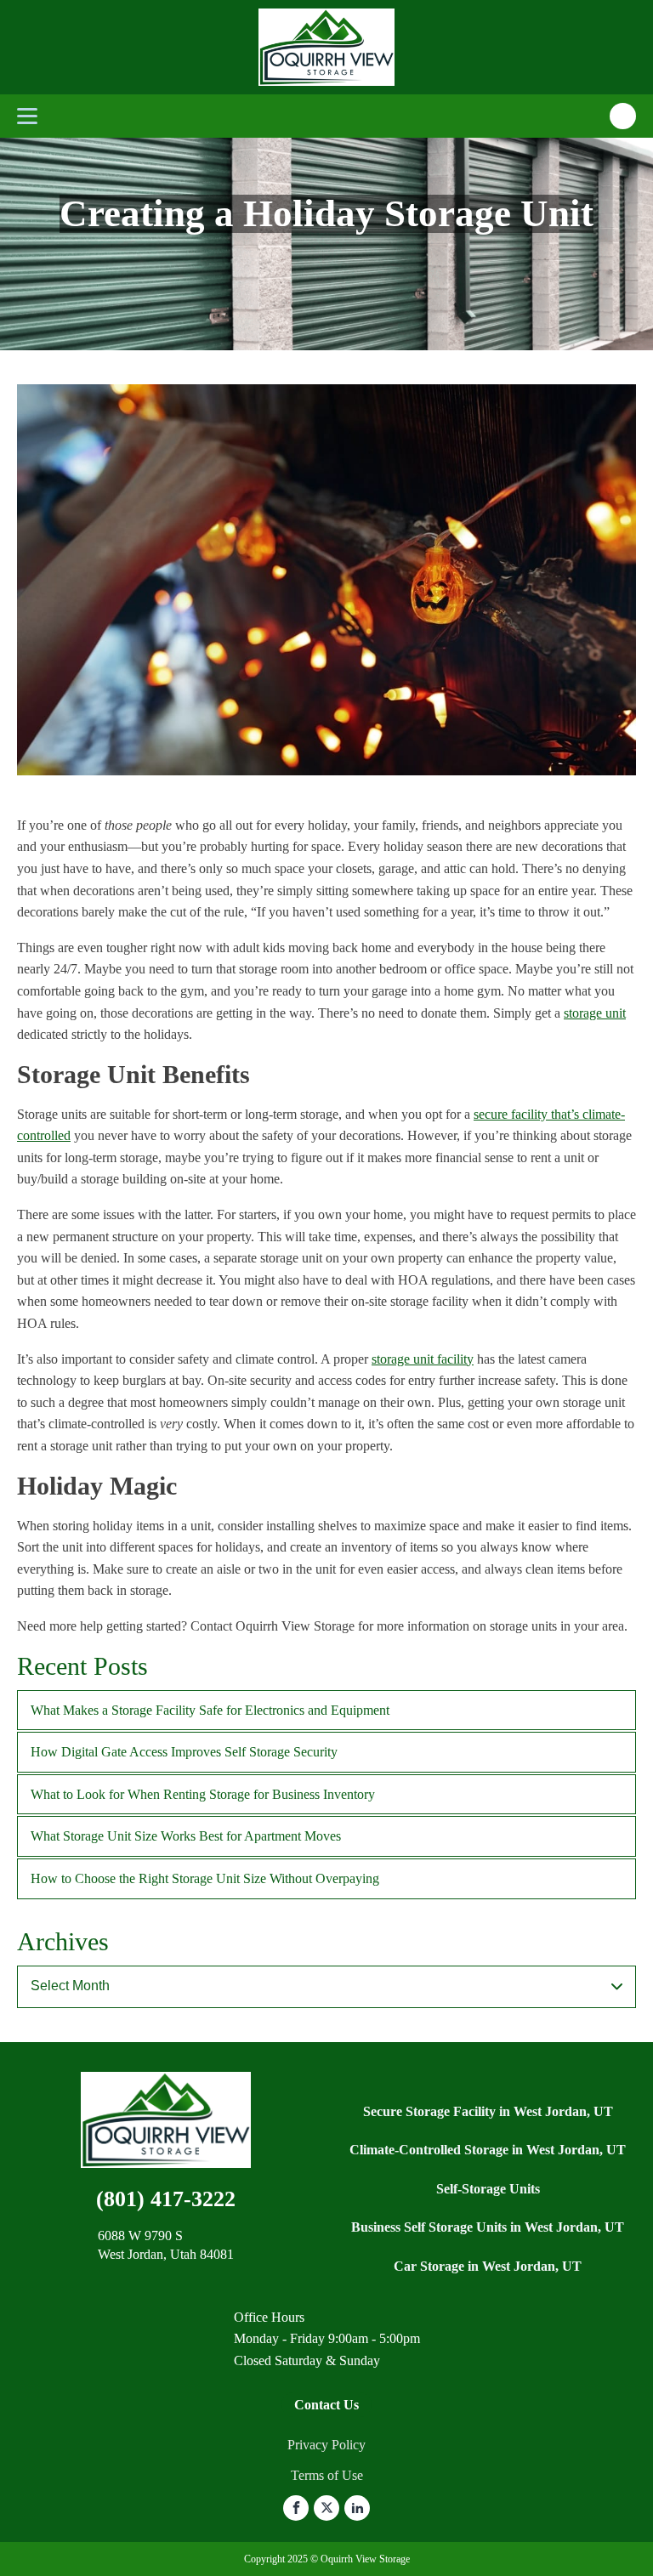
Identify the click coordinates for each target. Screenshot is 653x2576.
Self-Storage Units (488, 2189)
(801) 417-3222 (166, 2199)
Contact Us (326, 2405)
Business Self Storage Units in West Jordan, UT (488, 2227)
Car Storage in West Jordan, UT (488, 2266)
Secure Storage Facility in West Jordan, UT (488, 2111)
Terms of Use (327, 2475)
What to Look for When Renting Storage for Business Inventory (203, 1794)
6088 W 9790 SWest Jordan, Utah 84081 (166, 2245)
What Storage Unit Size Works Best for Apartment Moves (186, 1836)
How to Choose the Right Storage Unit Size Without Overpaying (205, 1878)
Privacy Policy (326, 2445)
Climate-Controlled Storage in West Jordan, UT (488, 2150)
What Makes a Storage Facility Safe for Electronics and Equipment (210, 1710)
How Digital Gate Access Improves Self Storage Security (184, 1752)
